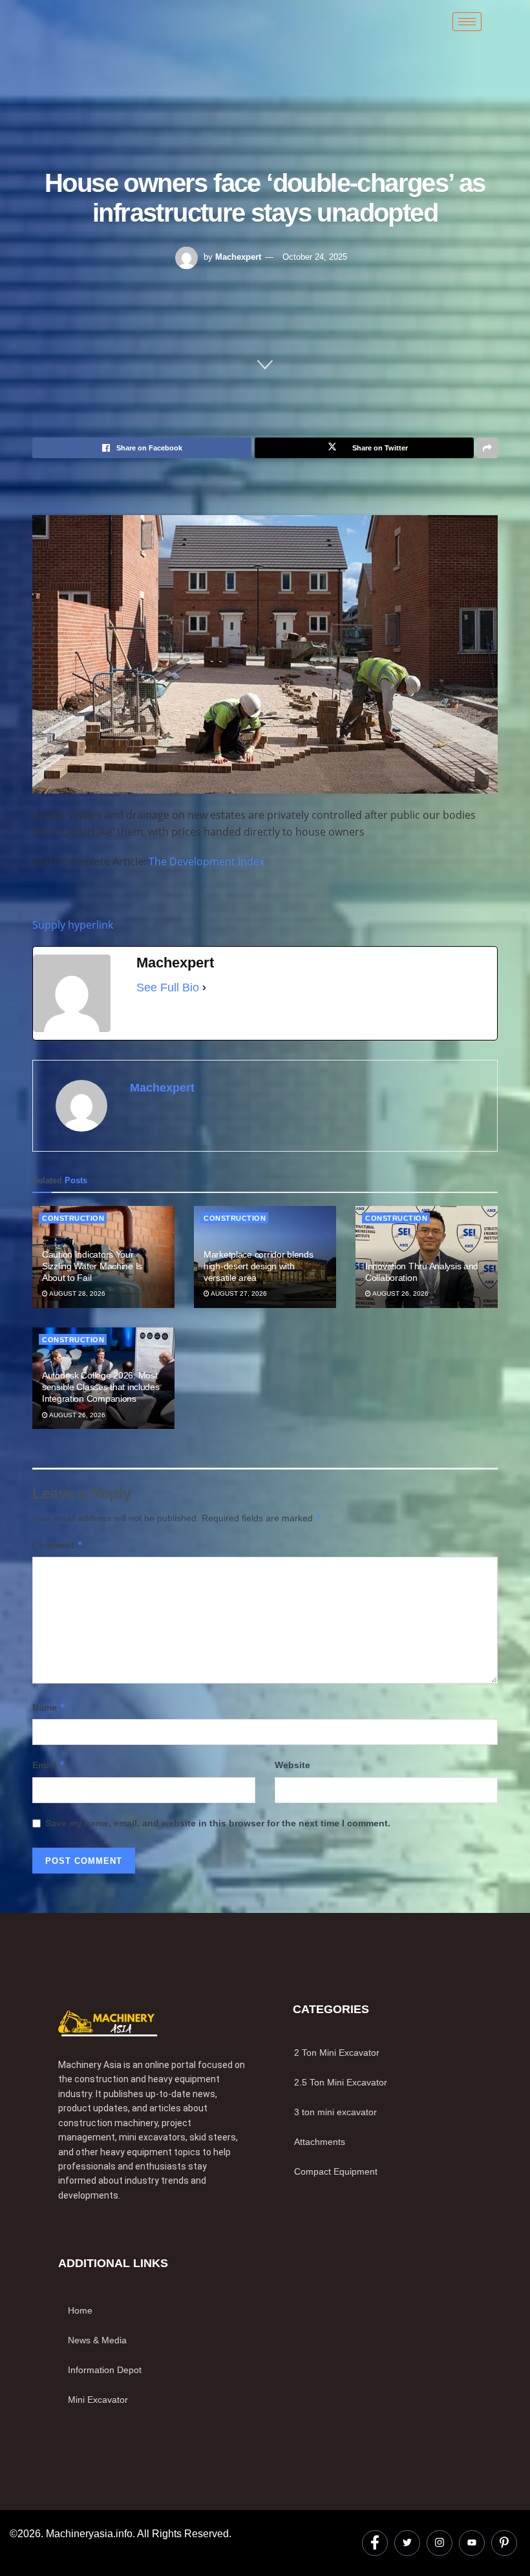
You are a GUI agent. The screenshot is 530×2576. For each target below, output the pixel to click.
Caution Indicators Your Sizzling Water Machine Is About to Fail (92, 1266)
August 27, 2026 (238, 1293)
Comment (58, 1545)
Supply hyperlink (73, 925)
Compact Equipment (336, 2171)
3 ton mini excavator (335, 2112)
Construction (73, 1218)
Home (80, 2310)
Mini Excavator (98, 2400)
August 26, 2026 (400, 1293)
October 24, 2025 (315, 257)
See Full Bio (168, 987)
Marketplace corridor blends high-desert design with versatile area (258, 1266)
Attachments (320, 2142)
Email (49, 1765)
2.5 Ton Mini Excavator (341, 2082)
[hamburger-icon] (467, 22)
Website (292, 1765)
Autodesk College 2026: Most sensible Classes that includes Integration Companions (101, 1387)
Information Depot (105, 2370)
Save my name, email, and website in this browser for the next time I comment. (218, 1823)
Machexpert (238, 257)
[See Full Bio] (204, 987)
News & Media (97, 2340)
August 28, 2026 (77, 1293)
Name (49, 1707)
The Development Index (207, 861)
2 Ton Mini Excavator (337, 2053)
